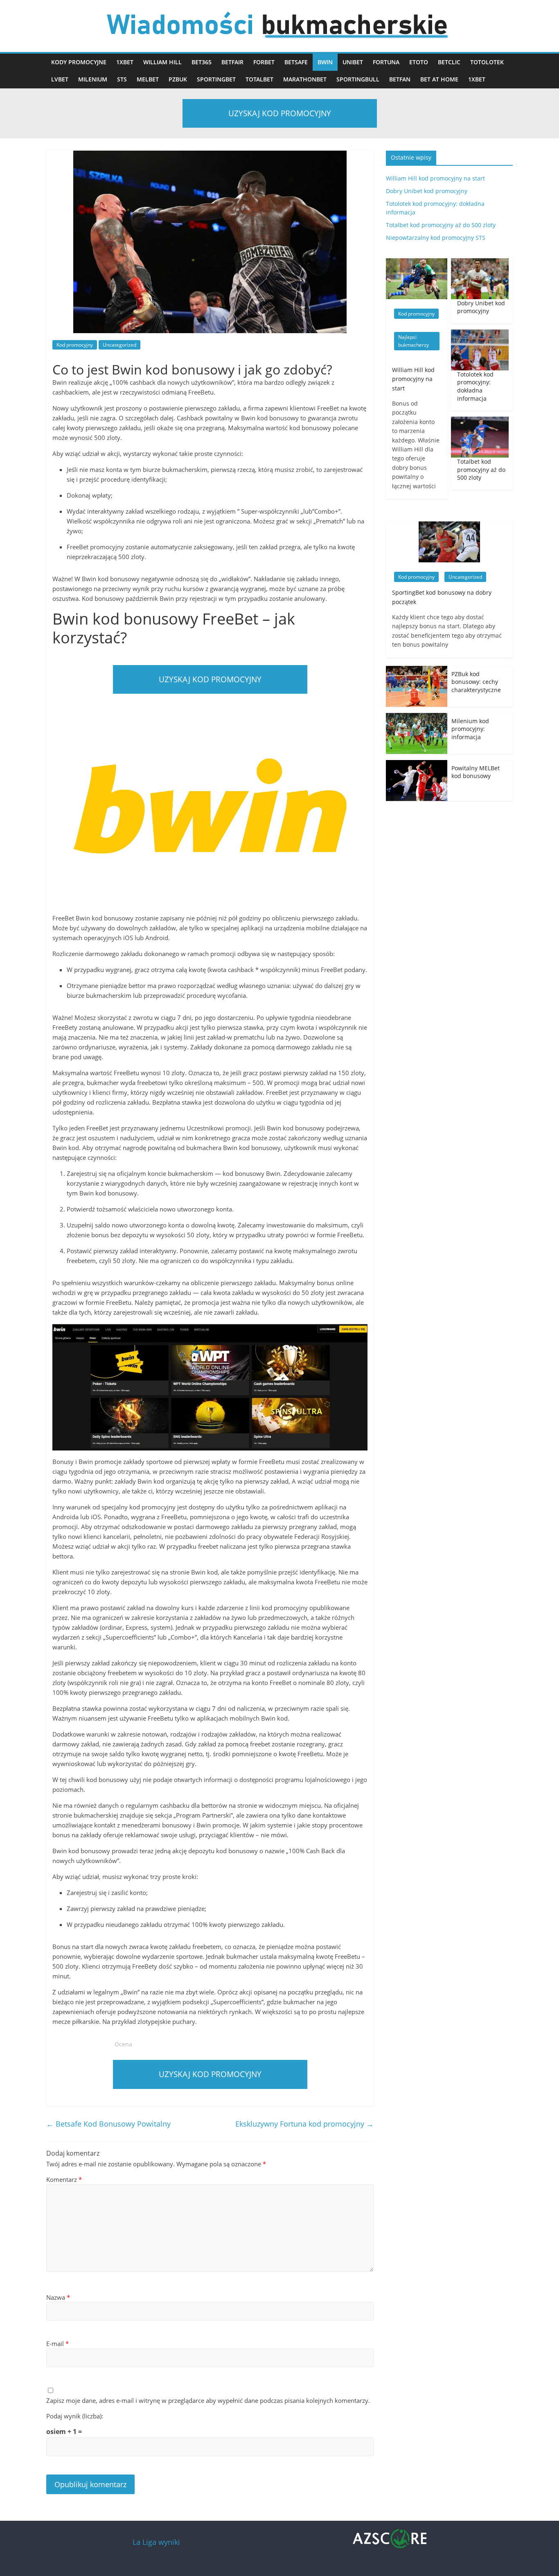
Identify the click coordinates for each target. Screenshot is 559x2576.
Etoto (419, 62)
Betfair (232, 62)
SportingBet (216, 79)
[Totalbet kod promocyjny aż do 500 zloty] (480, 421)
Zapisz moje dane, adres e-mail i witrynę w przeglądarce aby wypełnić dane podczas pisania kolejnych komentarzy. (208, 2400)
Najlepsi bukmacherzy (414, 341)
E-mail (57, 2344)
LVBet (60, 79)
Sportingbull (358, 79)
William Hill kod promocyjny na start (435, 178)
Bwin (325, 62)
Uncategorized (119, 345)
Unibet (353, 62)
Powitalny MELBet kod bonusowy (476, 772)
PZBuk (178, 79)
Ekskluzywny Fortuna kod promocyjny (304, 2124)
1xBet (125, 62)
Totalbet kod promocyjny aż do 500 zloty (441, 225)
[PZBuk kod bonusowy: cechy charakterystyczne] (417, 670)
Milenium (93, 79)
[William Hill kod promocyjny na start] (417, 263)
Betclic (449, 62)
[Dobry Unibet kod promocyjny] (480, 263)
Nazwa (58, 2297)
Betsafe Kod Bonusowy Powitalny (108, 2124)
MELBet (148, 79)
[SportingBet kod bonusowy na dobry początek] (449, 526)
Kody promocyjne (79, 62)
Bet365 (202, 62)
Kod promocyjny (75, 345)
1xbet (477, 79)
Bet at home (439, 79)
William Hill (162, 62)
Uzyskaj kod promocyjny (280, 113)
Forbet (264, 62)
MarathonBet (305, 79)
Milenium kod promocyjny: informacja (470, 729)
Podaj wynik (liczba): (75, 2416)
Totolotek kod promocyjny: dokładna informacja (475, 386)
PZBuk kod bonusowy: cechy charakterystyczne (476, 682)
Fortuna (386, 62)
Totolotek (487, 62)
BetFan (400, 79)
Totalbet (259, 79)
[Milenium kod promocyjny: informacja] (417, 717)
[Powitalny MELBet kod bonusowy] (417, 764)
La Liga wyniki (156, 2542)
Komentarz (64, 2179)
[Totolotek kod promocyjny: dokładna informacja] (480, 334)
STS (122, 79)
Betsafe (296, 62)
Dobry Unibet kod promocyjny (427, 191)
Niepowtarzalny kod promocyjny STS (436, 238)
